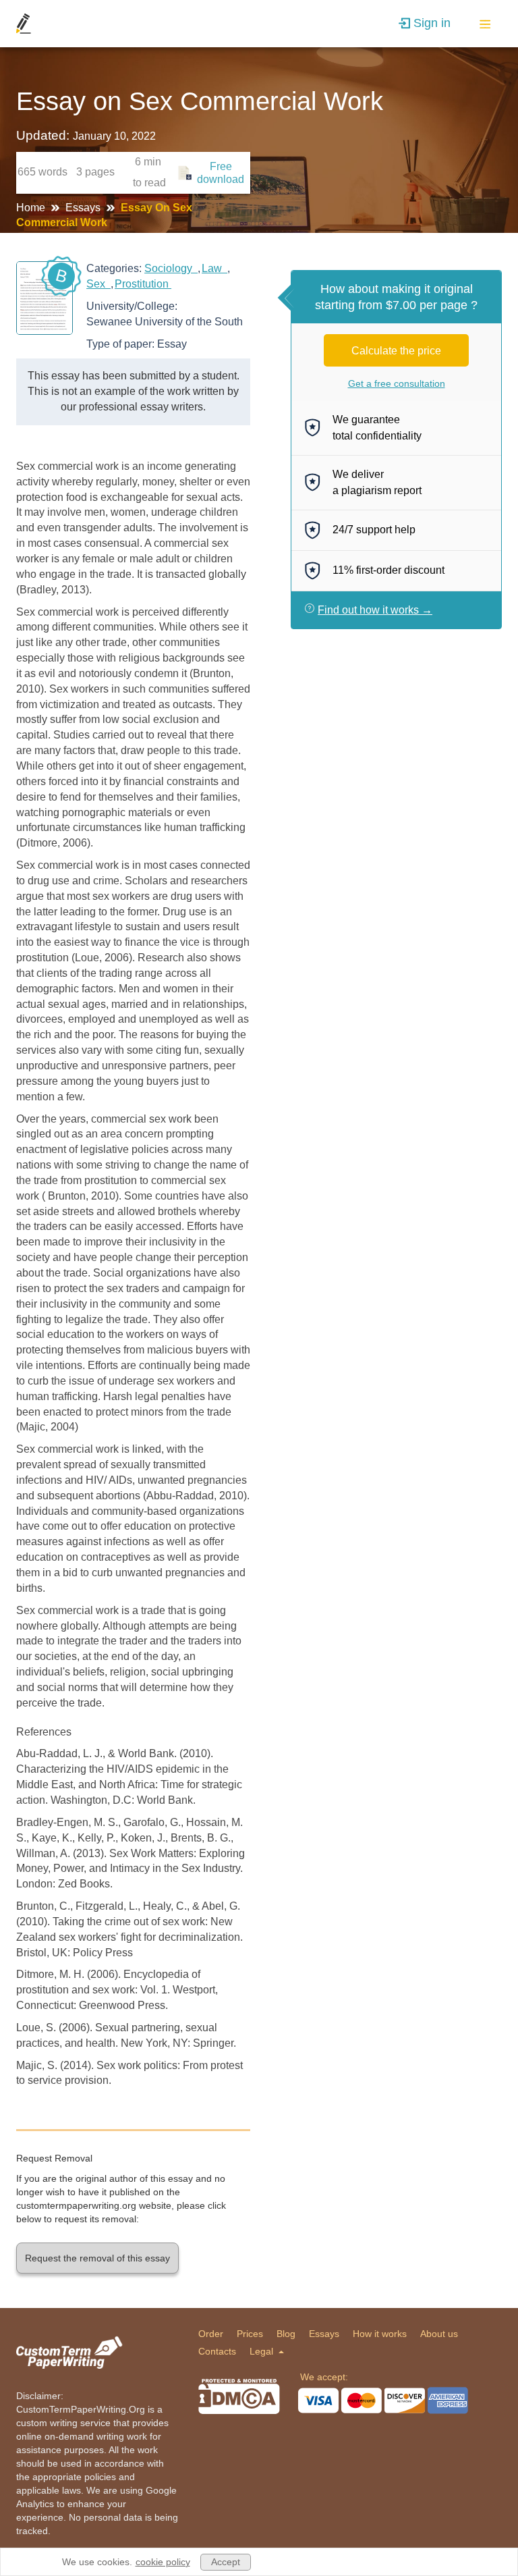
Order (211, 2334)
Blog (286, 2334)
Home (32, 208)
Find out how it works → (375, 610)
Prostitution (143, 284)
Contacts (217, 2351)
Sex (98, 284)
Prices (250, 2334)
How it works (380, 2334)
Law (214, 268)
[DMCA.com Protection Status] (239, 2396)
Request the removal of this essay (97, 2258)
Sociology (171, 268)
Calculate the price (396, 351)
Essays (84, 208)
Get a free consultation (397, 383)
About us (439, 2334)
